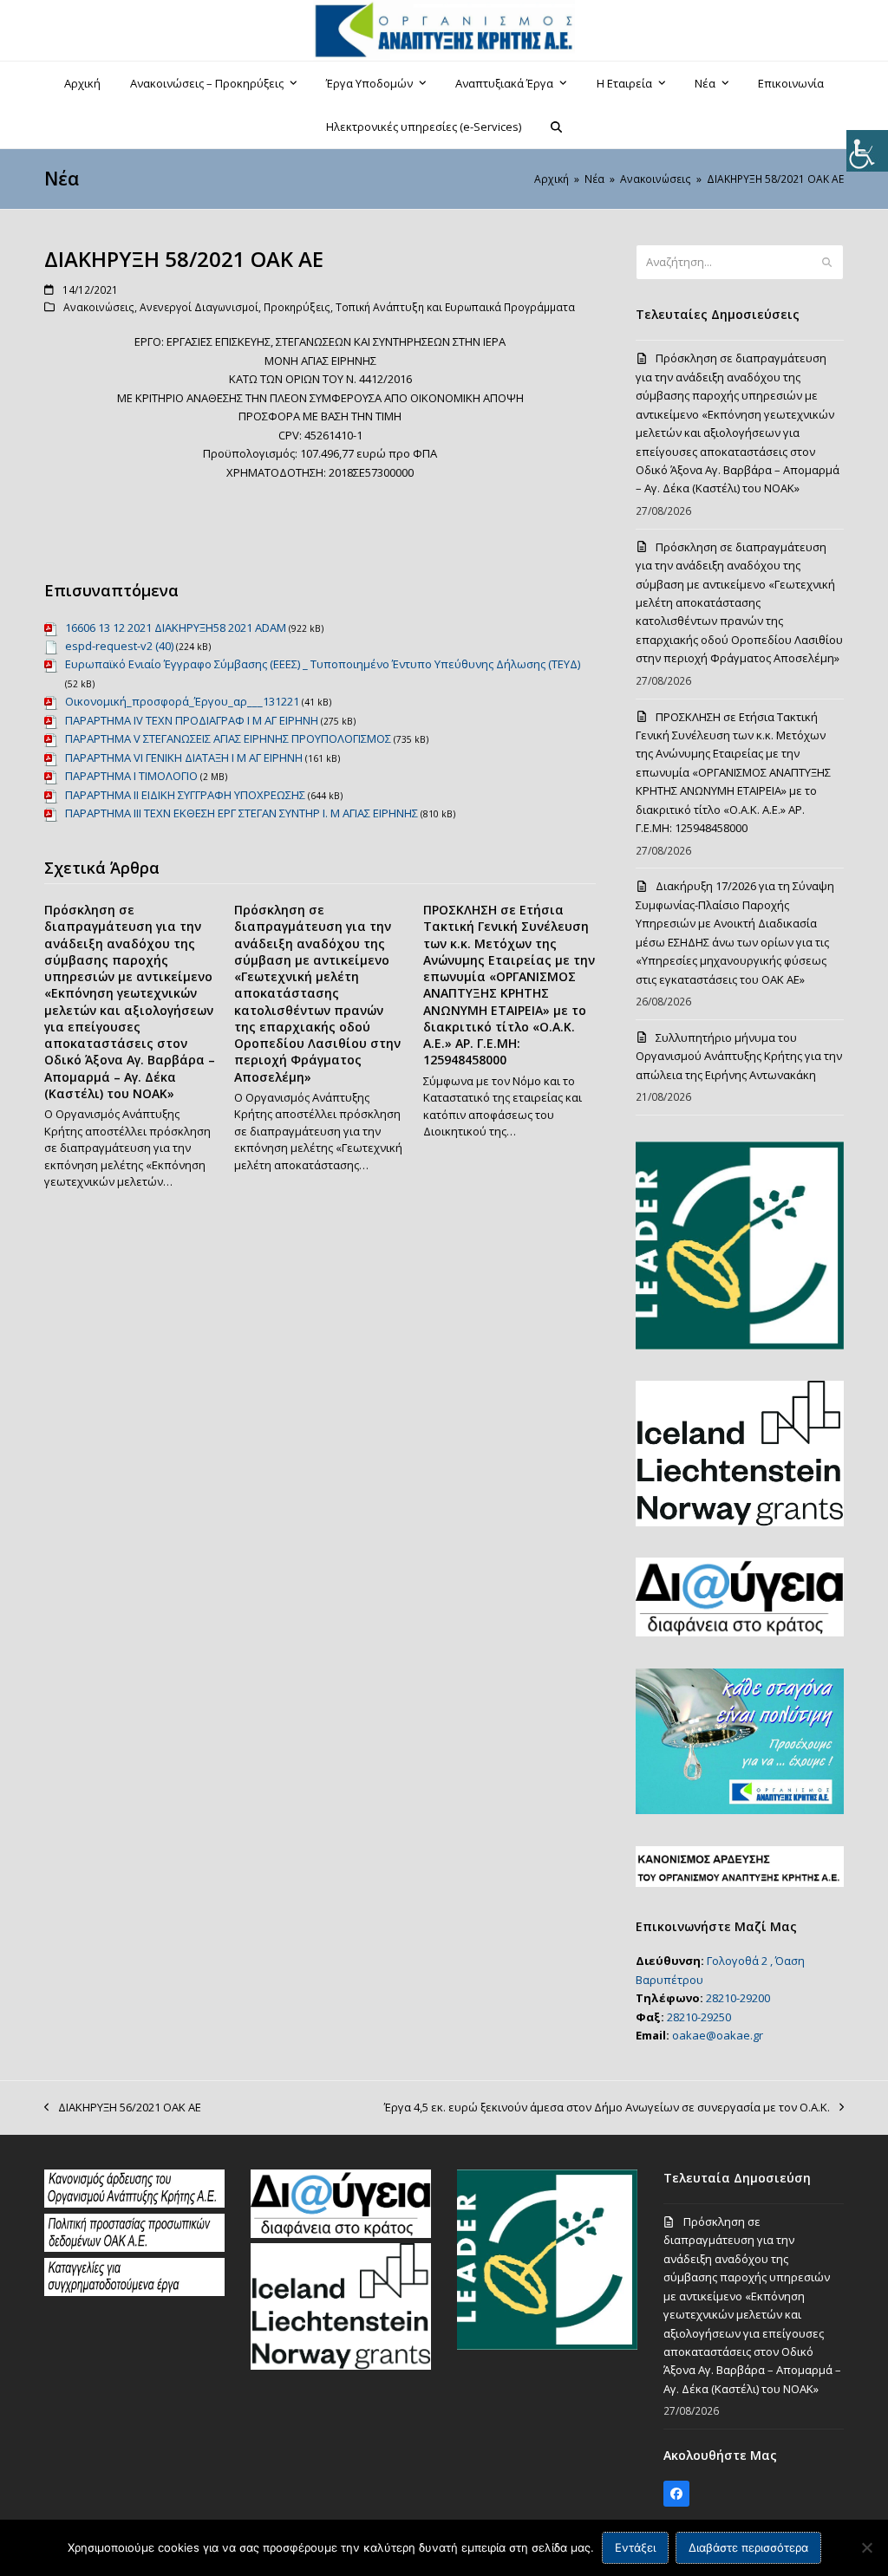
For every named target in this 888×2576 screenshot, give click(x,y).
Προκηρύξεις (297, 307)
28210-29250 (699, 2017)
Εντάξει (635, 2547)
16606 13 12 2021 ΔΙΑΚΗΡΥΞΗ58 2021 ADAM (176, 628)
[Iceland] (341, 2365)
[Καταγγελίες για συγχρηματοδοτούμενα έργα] (134, 2292)
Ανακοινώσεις (99, 307)
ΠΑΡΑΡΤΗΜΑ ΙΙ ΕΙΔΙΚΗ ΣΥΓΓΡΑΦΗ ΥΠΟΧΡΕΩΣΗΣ (185, 795)
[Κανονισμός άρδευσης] (134, 2203)
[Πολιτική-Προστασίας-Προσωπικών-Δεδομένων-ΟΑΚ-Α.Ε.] (134, 2247)
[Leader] (547, 2345)
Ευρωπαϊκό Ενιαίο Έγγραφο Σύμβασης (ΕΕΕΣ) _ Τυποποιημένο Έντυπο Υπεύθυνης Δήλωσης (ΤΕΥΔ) (323, 664)
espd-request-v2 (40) (119, 646)
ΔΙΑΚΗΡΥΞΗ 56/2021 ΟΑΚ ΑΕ (123, 2108)
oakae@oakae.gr (718, 2035)
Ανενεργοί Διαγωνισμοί (199, 307)
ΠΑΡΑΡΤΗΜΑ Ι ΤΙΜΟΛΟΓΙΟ (131, 776)
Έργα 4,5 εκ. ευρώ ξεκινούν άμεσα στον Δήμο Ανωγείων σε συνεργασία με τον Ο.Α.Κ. (607, 2108)
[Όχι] (866, 2547)
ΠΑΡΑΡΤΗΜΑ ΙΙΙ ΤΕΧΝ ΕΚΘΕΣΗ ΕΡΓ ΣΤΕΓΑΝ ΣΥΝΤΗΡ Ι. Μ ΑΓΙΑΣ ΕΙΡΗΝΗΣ (242, 813)
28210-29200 (738, 1998)
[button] (557, 127)
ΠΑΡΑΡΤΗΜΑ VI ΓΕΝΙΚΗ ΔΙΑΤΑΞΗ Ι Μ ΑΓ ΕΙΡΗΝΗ (184, 758)
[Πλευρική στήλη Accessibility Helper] (867, 151)
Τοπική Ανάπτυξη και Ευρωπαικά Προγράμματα (455, 307)
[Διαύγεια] (341, 2234)
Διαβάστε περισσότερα (748, 2547)
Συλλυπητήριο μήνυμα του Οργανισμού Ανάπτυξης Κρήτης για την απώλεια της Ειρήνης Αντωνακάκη (739, 1056)
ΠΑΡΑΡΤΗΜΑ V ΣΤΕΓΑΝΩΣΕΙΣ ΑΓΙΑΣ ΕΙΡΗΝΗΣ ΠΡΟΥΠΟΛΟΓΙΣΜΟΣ (228, 738)
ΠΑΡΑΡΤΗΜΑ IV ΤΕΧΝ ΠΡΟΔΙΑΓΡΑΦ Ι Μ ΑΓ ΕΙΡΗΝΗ (192, 720)
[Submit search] (827, 263)
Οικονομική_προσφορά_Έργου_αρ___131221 (182, 701)
